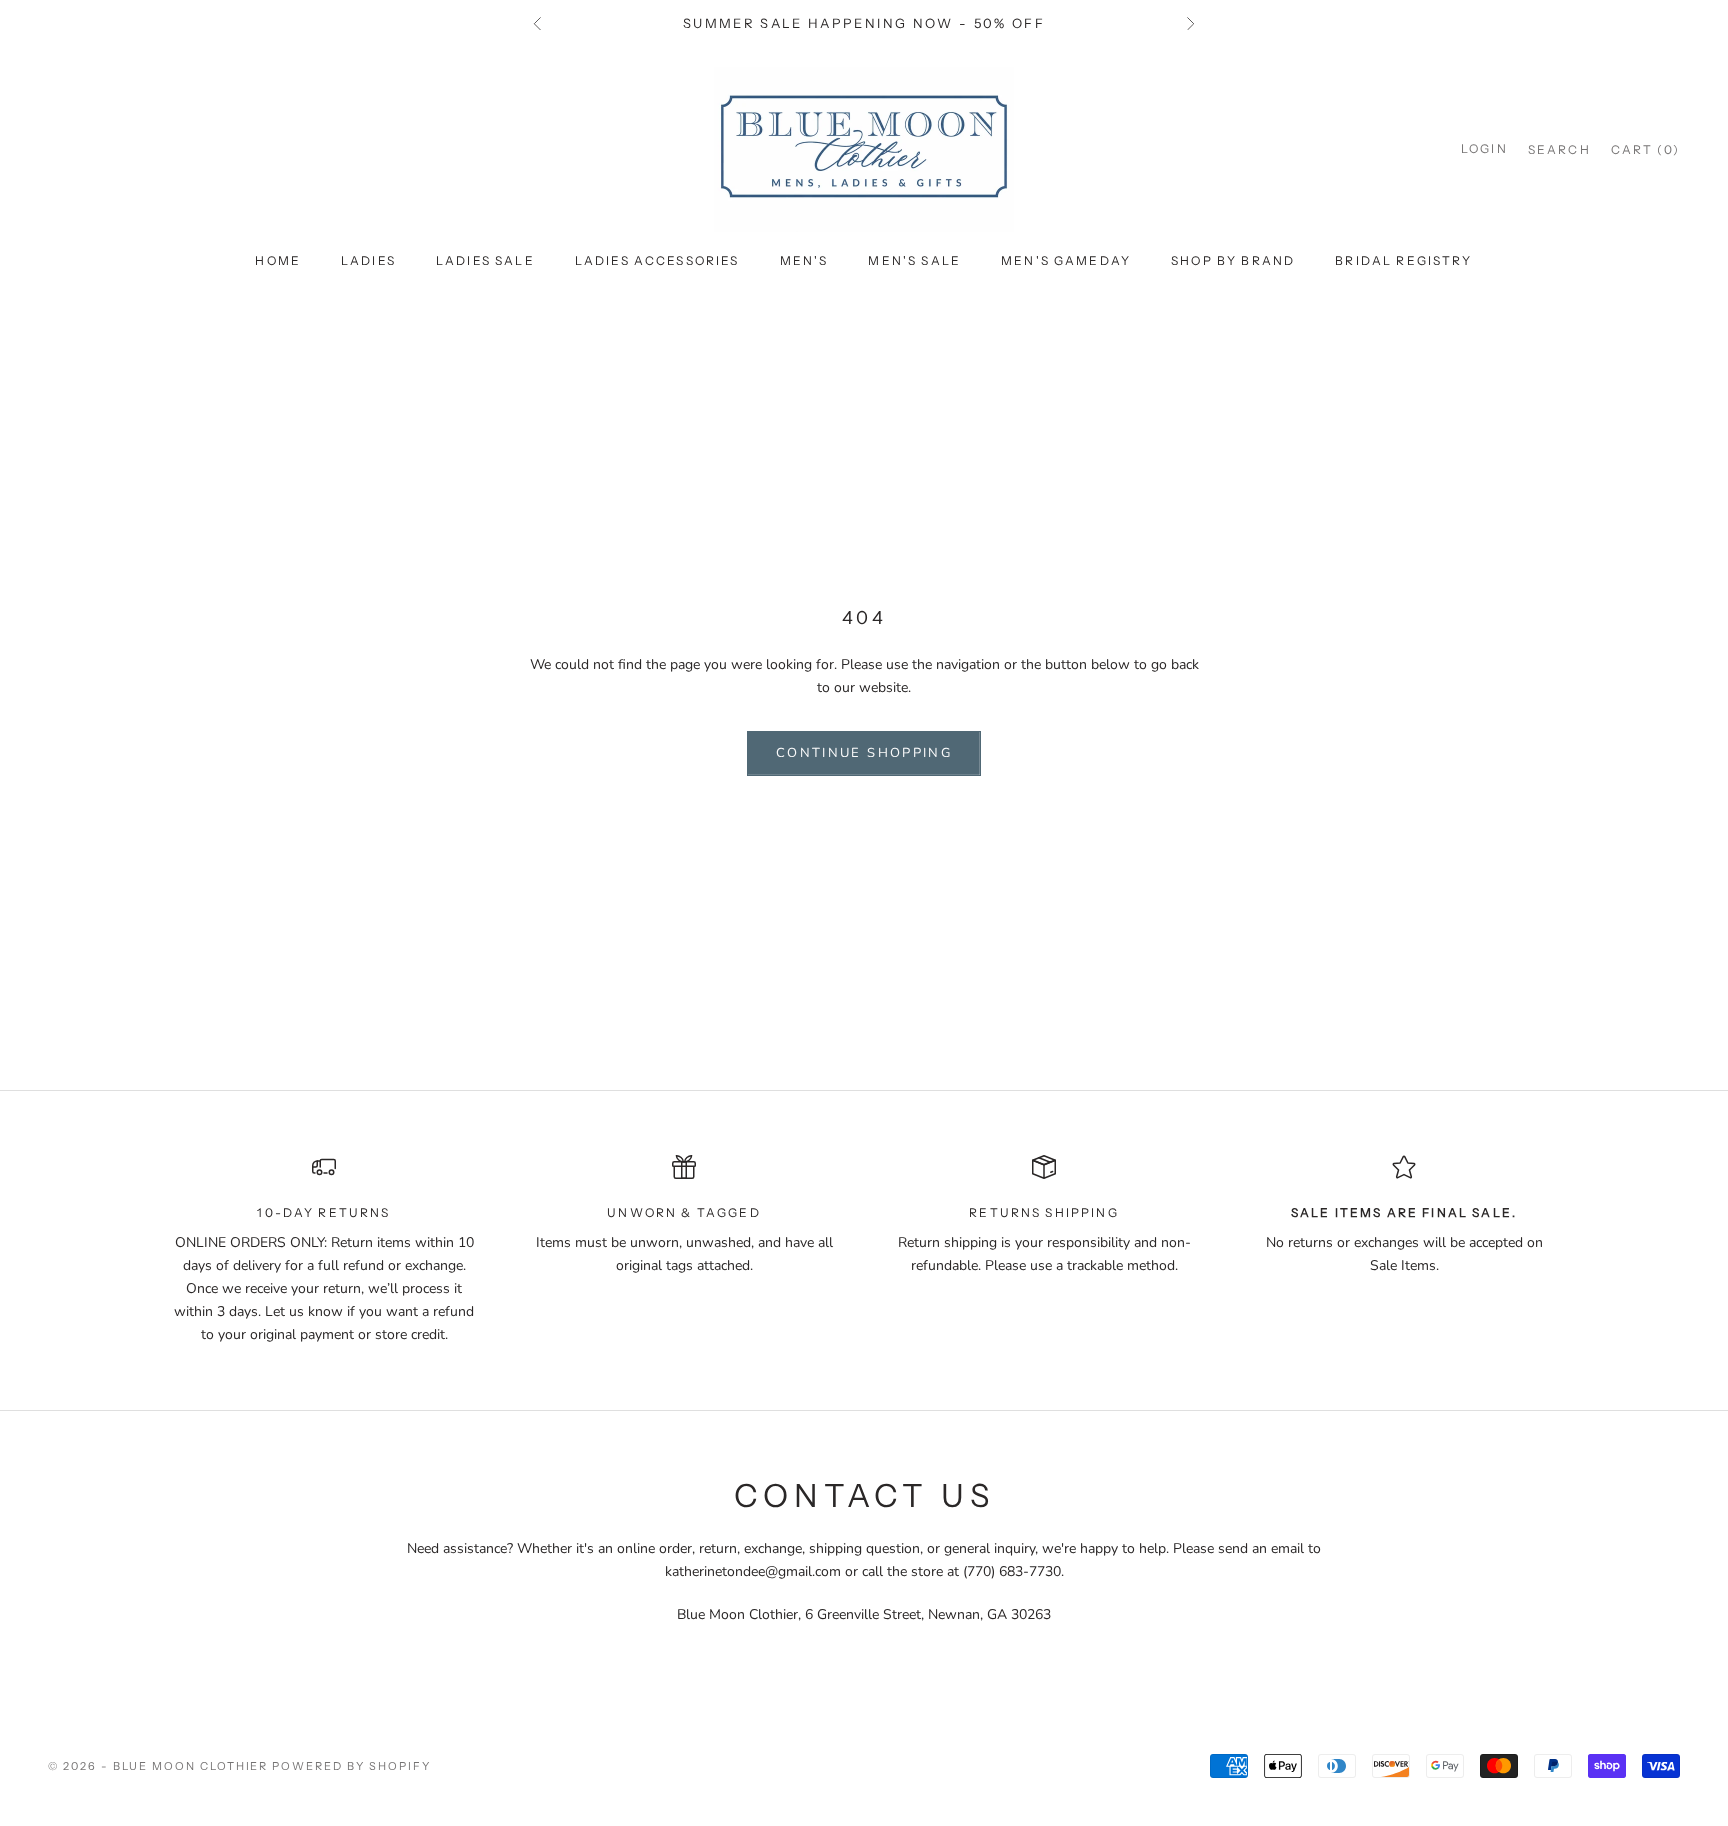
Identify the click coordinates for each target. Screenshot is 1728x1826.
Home (278, 260)
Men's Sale (914, 260)
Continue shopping (864, 753)
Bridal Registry (1403, 260)
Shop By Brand (1233, 260)
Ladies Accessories (657, 260)
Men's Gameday (1066, 260)
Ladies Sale (485, 260)
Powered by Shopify (351, 1766)
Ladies (368, 260)
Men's (804, 260)
